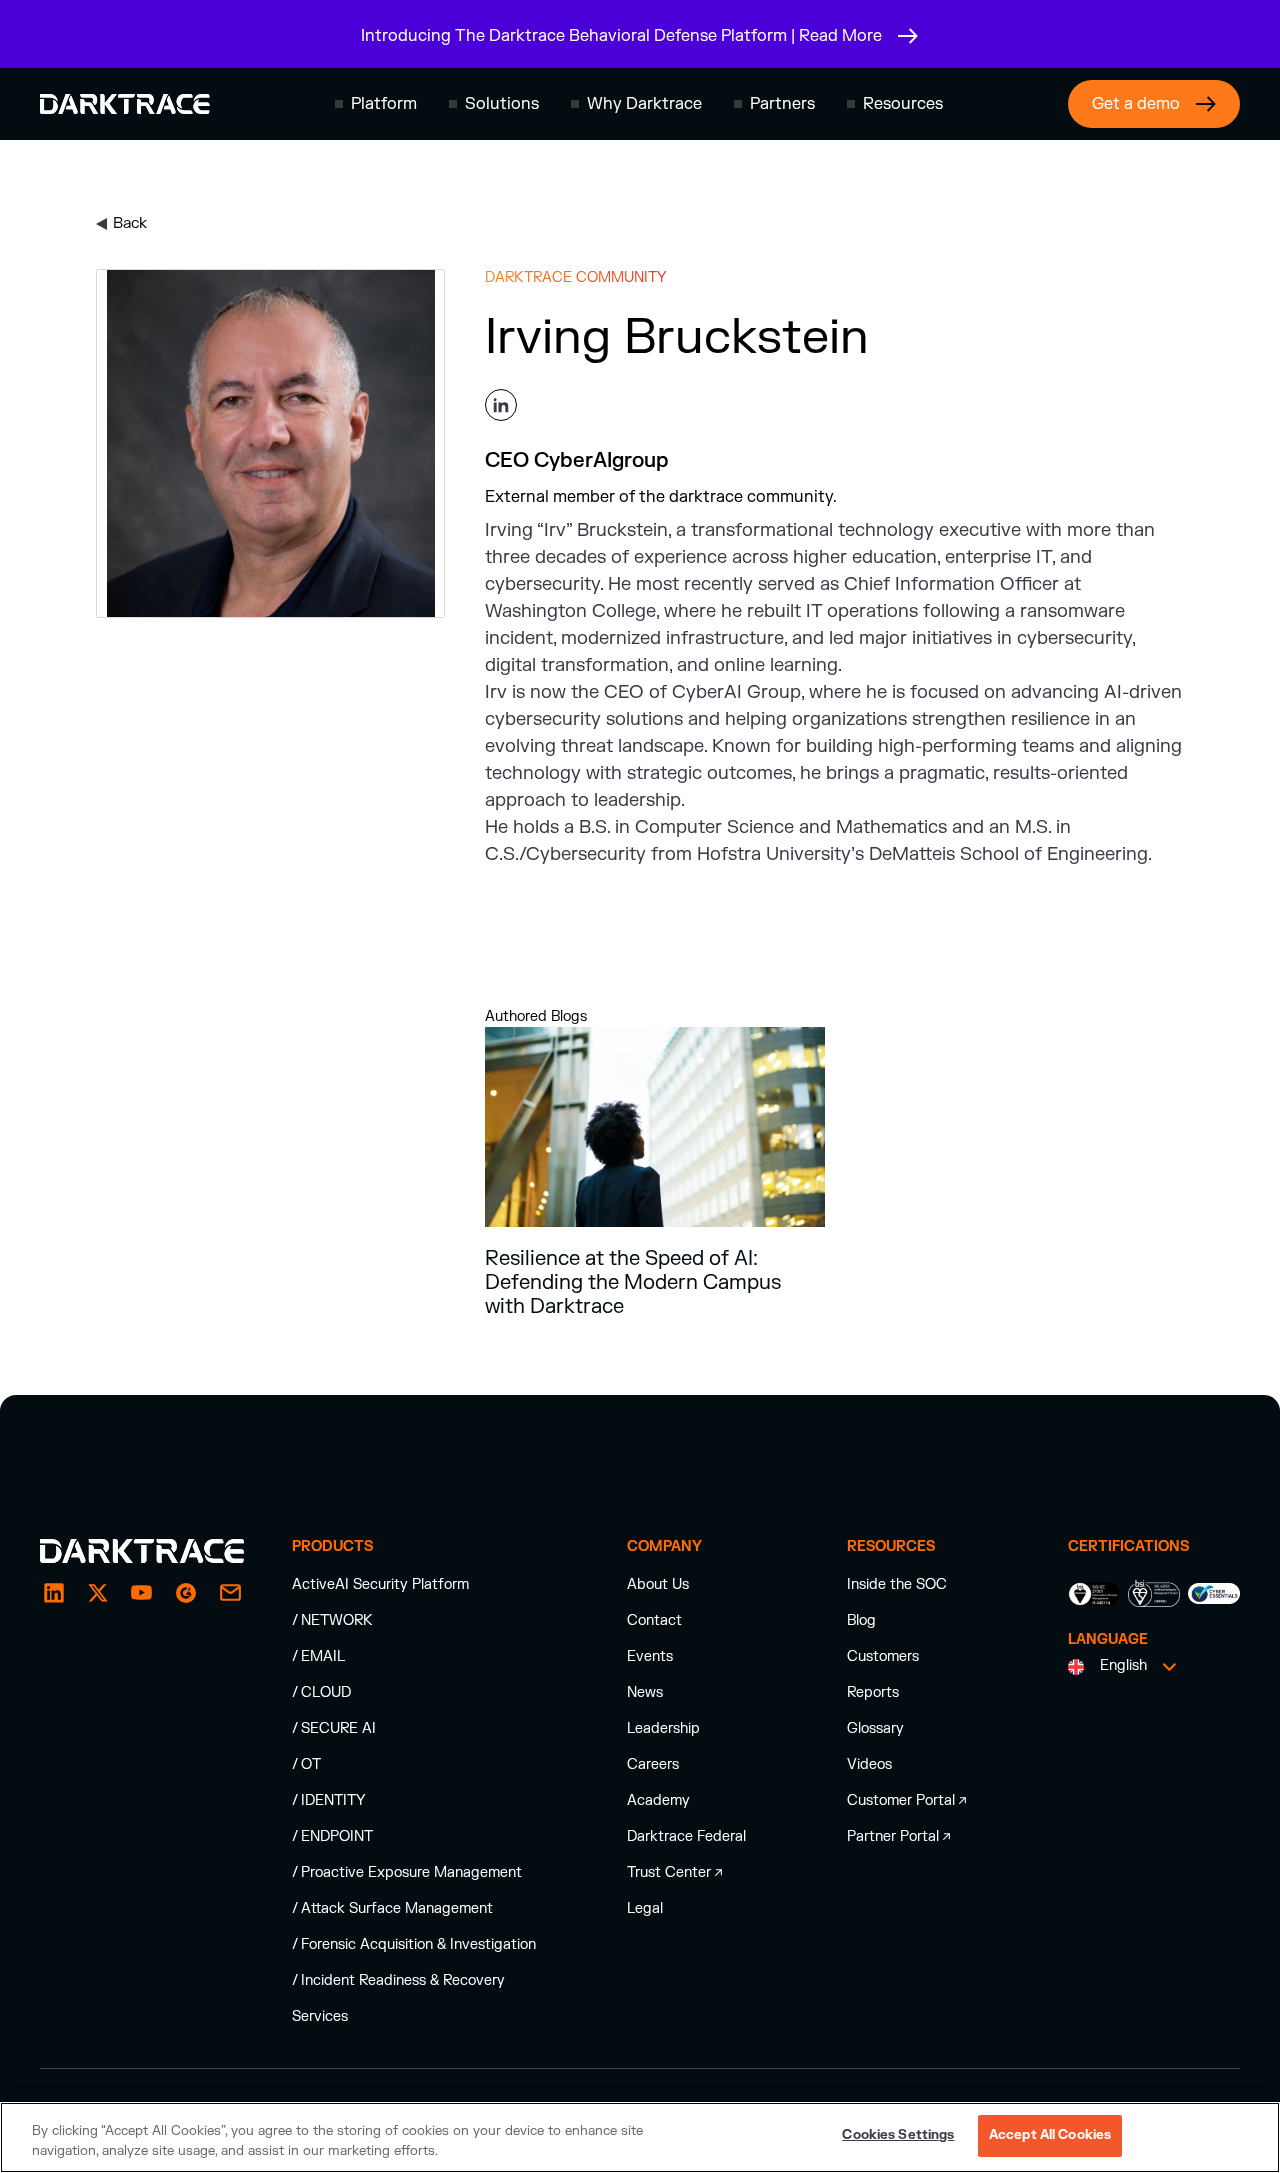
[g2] (186, 1593)
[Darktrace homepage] (125, 104)
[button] (376, 104)
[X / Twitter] (98, 1593)
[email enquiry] (230, 1593)
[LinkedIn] (54, 1593)
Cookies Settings (898, 2135)
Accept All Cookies (1050, 2135)
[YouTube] (142, 1593)
